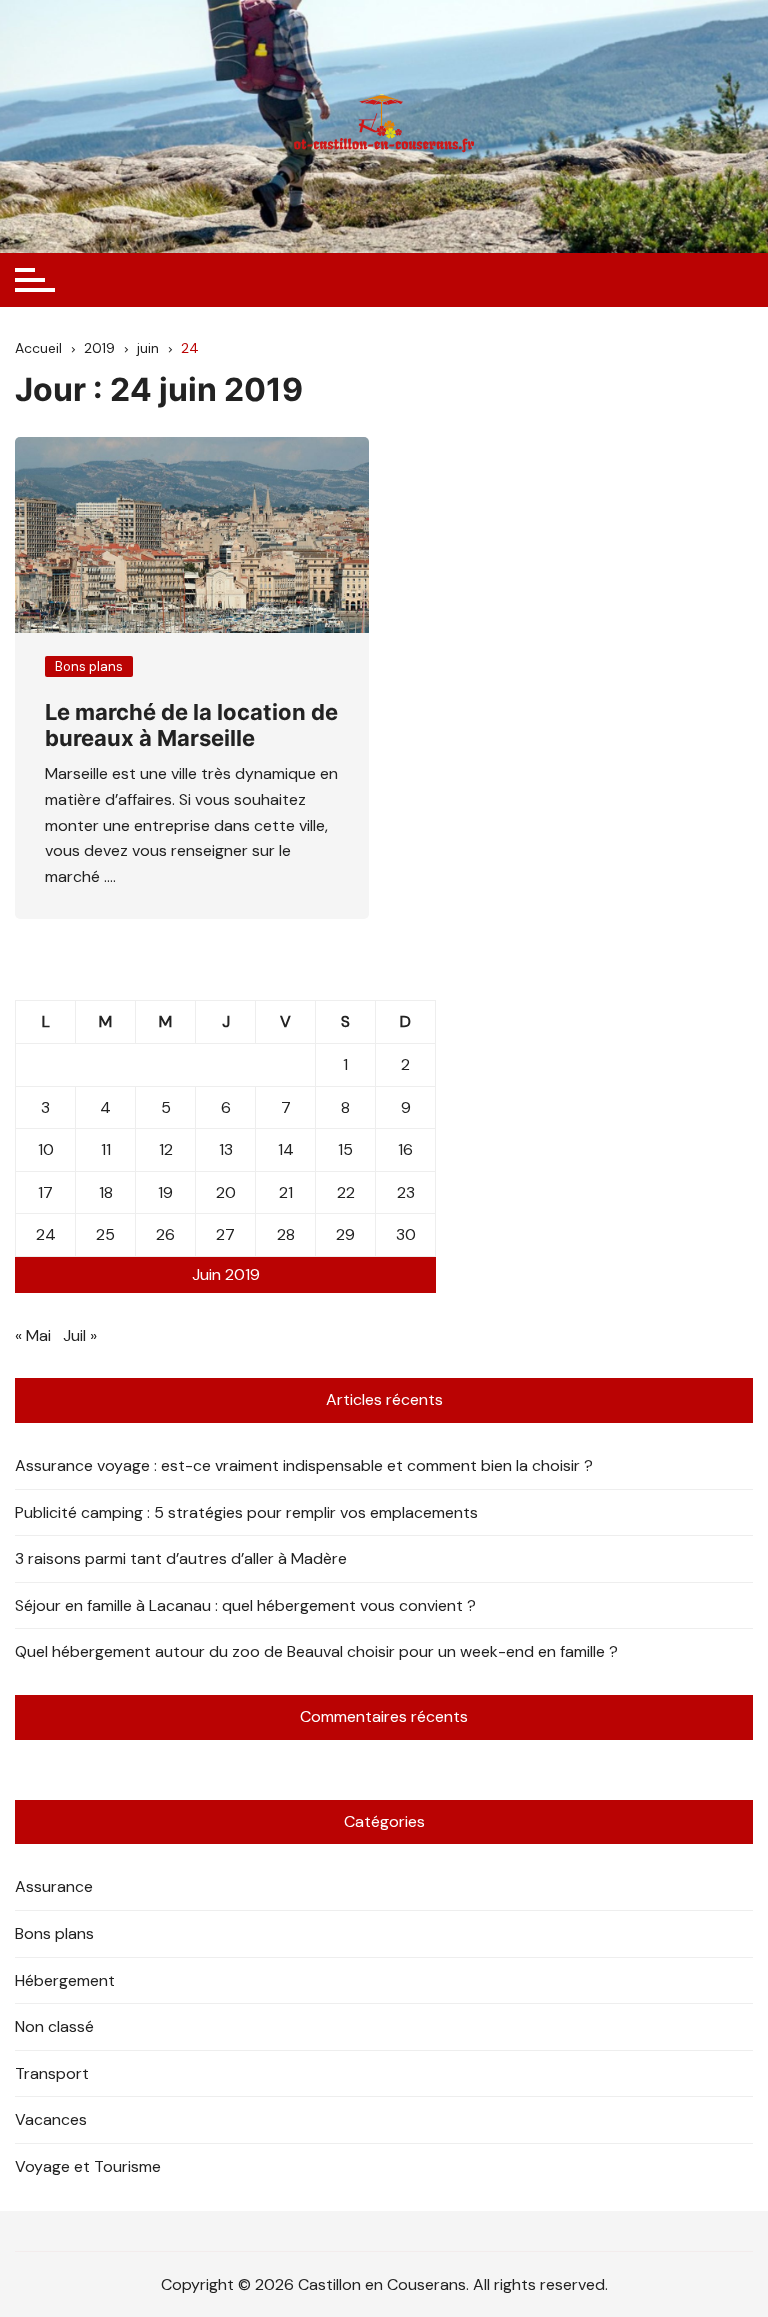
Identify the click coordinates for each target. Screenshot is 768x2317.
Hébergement (65, 1980)
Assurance (54, 1886)
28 (286, 1234)
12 (166, 1149)
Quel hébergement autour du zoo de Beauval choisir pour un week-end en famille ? (316, 1651)
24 (46, 1234)
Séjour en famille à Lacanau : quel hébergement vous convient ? (245, 1605)
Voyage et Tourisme (88, 2166)
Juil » (80, 1335)
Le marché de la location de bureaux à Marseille (191, 725)
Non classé (54, 2026)
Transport (52, 2073)
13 (226, 1149)
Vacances (51, 2119)
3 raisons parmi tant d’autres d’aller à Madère (181, 1558)
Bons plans (89, 666)
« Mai (33, 1335)
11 (106, 1149)
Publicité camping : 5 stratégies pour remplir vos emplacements (246, 1512)
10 (46, 1149)
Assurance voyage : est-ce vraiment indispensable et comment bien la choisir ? (304, 1465)
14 (286, 1149)
